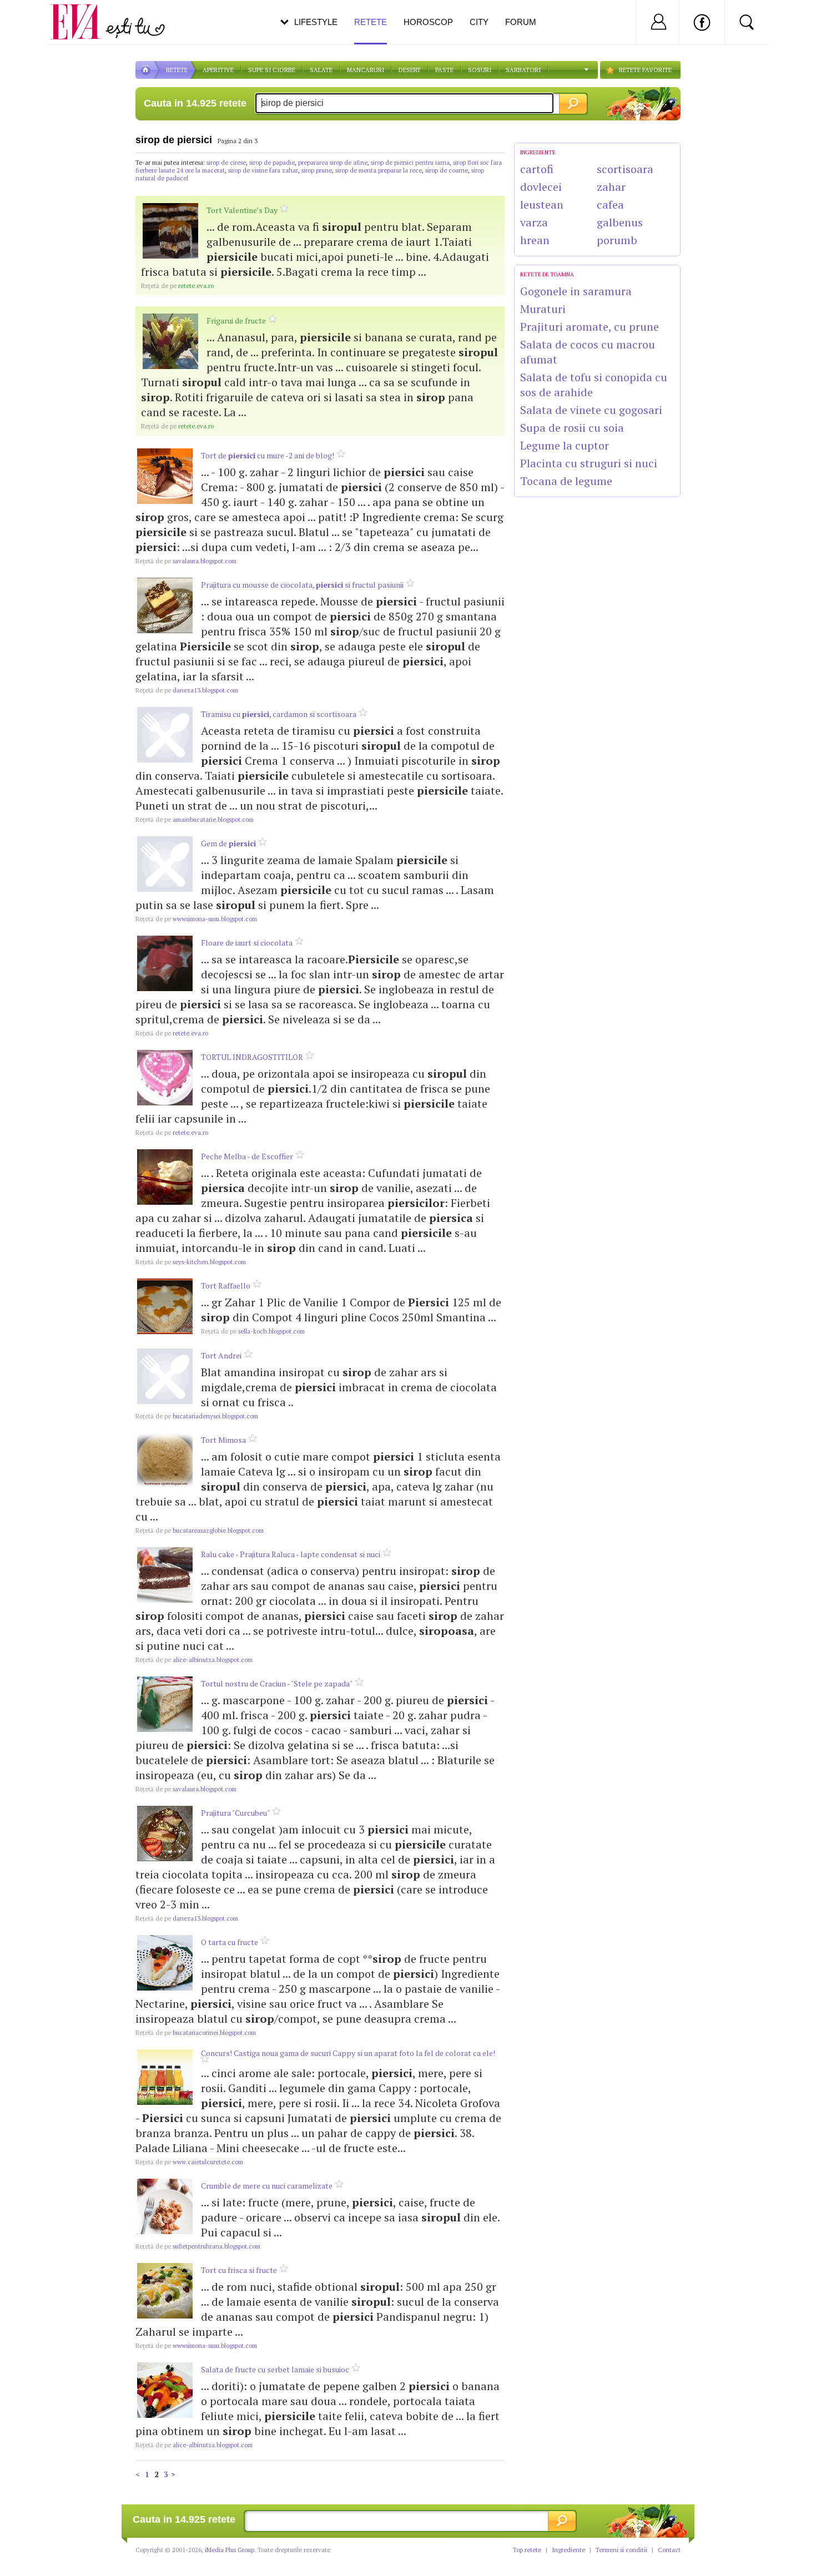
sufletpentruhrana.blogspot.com (198, 2246)
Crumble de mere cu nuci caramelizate (267, 2186)
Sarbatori (523, 70)
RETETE (177, 70)
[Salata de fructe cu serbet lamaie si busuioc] (165, 2390)
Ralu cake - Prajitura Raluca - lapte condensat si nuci (291, 1554)
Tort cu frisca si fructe (239, 2270)
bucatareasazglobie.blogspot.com (200, 1531)
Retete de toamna (547, 274)
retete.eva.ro (177, 286)
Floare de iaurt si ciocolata (247, 943)
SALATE (321, 70)
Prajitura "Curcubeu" (235, 1813)
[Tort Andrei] (165, 1376)
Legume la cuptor (565, 445)
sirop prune (317, 170)
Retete (371, 22)
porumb (617, 240)
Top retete (527, 2550)
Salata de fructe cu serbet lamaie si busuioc (275, 2369)
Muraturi (543, 309)
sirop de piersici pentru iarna (410, 163)
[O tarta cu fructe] (165, 1963)
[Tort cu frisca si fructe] (165, 2291)
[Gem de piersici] (165, 864)
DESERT (410, 70)
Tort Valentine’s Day (242, 210)
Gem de (228, 843)
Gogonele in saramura (576, 291)
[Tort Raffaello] (165, 1306)
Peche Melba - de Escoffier (247, 1156)
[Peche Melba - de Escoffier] (165, 1177)
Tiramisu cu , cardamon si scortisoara (279, 714)
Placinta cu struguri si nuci (589, 463)
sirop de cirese (226, 163)
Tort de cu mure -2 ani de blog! (268, 455)
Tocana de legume (566, 481)
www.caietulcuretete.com (189, 2162)
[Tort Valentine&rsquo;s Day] (170, 231)
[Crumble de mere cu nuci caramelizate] (165, 2206)
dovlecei (541, 187)
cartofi (537, 169)
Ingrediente (568, 2550)
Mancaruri (366, 70)
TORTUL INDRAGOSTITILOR (252, 1057)
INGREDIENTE (538, 152)
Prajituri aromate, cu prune (590, 327)
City (479, 22)
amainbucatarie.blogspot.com (195, 820)
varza (534, 222)
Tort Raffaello (226, 1286)
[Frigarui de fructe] (170, 341)
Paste (444, 70)
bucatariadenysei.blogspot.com (197, 1416)
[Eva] (82, 13)
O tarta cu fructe (230, 1942)
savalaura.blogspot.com (186, 561)
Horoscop (428, 22)
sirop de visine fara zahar (263, 170)
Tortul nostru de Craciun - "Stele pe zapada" (277, 1683)
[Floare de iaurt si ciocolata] (165, 963)
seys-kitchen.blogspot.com (191, 1262)
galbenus (620, 222)
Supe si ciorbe (272, 70)
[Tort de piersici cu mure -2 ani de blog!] (165, 476)
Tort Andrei (221, 1355)
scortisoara (625, 169)
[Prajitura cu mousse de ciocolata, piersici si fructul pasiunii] (165, 605)
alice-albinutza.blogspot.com (194, 1660)
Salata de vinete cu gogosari (591, 410)
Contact (669, 2550)
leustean (542, 204)
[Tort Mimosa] (165, 1461)
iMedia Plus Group (230, 2550)
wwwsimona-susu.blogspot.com (196, 919)
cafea (610, 204)
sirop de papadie (272, 163)
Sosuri (480, 70)
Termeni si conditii (621, 2550)
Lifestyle (316, 22)
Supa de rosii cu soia (572, 428)
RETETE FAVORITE (645, 70)
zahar (611, 187)
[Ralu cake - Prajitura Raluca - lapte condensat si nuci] (165, 1575)
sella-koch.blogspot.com (253, 1331)
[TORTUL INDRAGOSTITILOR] (165, 1078)
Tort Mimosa (223, 1440)
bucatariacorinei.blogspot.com (196, 2033)
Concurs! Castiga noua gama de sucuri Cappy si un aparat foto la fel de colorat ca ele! (348, 2053)
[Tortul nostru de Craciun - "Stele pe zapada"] (165, 1704)
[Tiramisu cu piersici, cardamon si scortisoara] (165, 735)
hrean (535, 240)
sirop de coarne (447, 170)
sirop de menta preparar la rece (379, 170)
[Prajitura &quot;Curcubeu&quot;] (165, 1833)
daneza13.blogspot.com (187, 690)
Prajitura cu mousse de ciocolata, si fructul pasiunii (302, 585)
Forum (521, 22)
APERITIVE (218, 70)
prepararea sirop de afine (333, 163)
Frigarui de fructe (236, 320)
